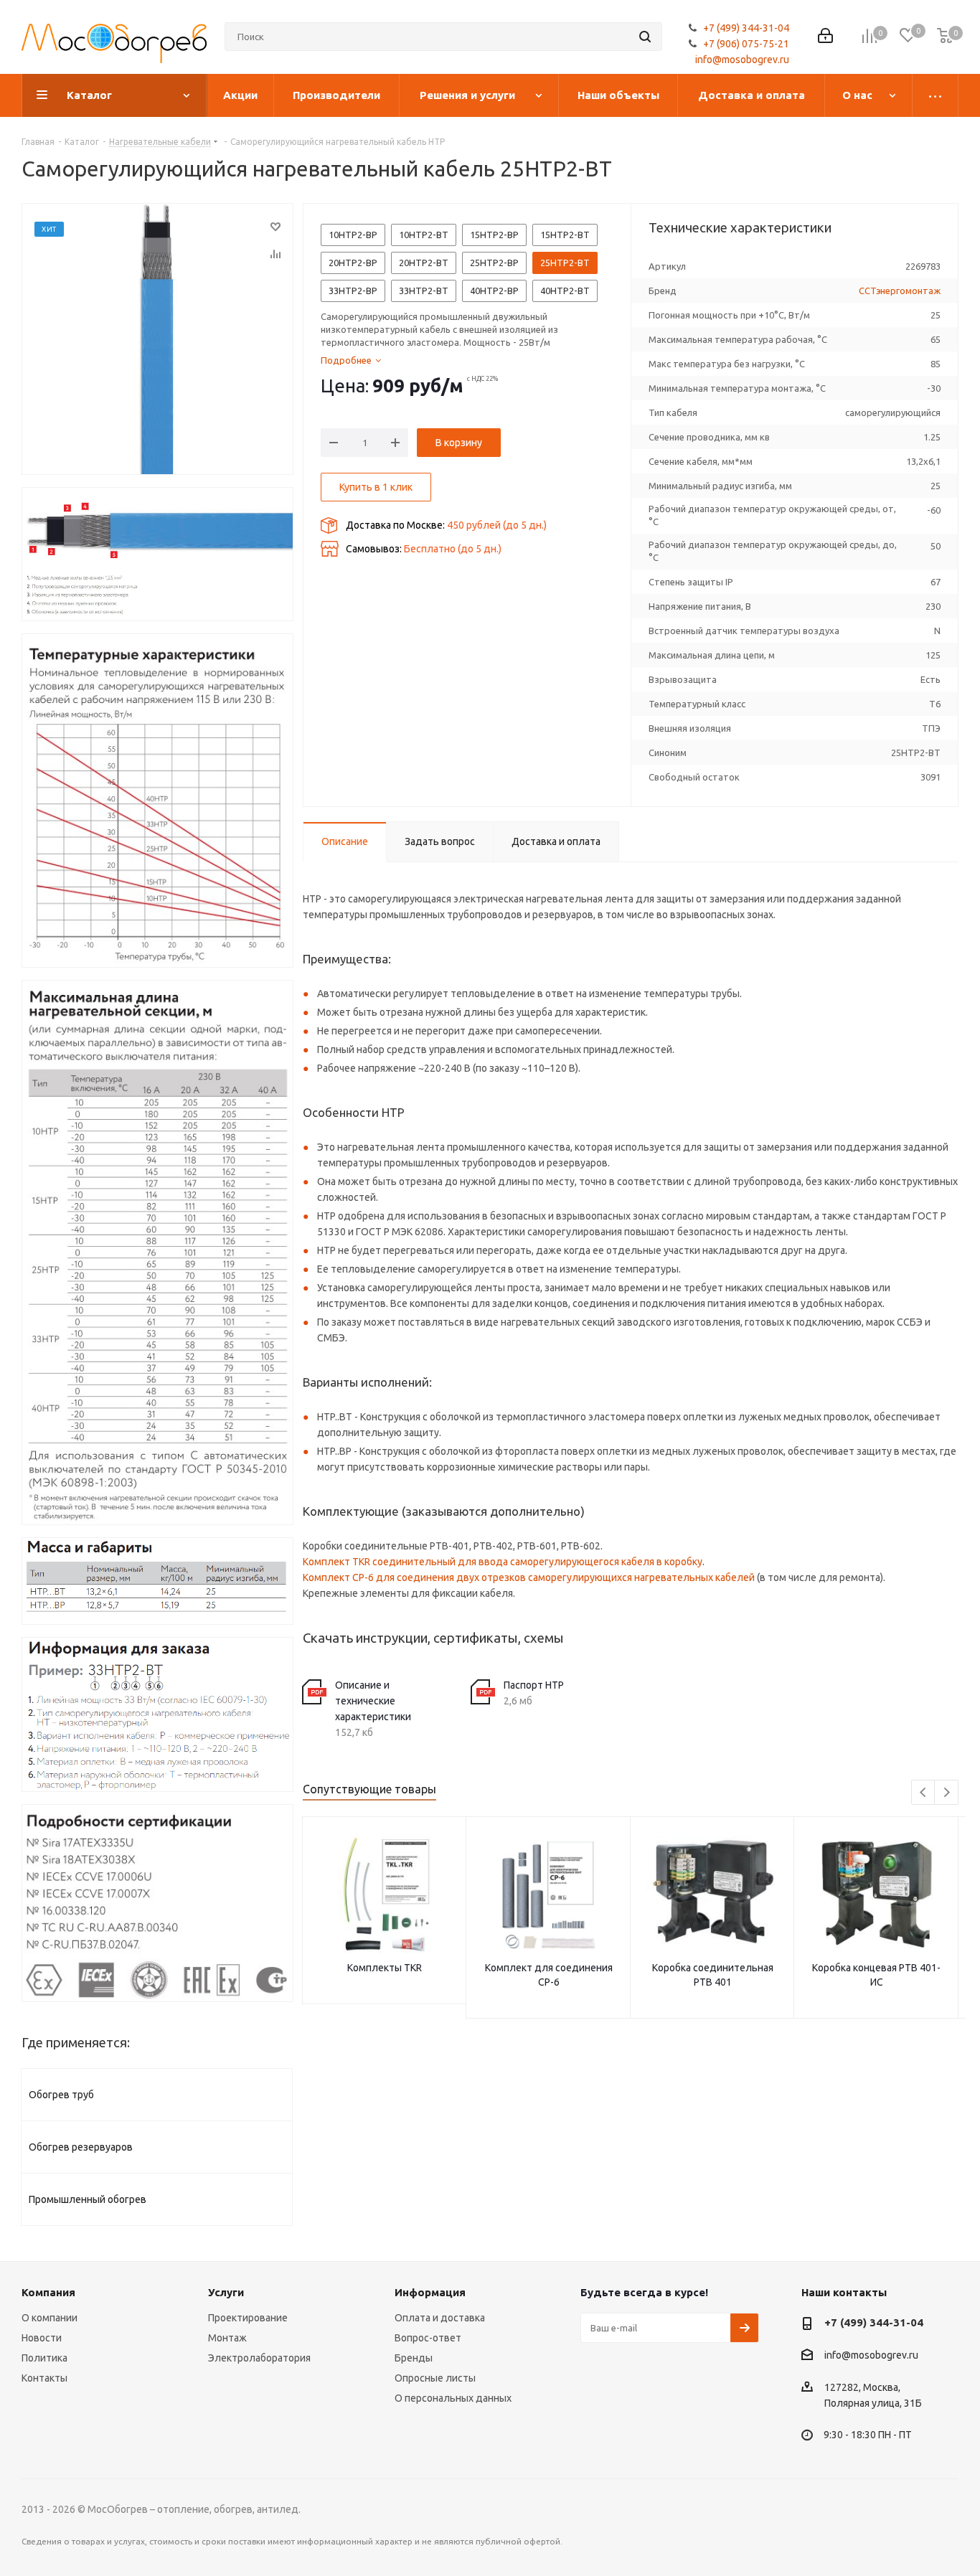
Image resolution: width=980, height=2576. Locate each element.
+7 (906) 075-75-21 (746, 44)
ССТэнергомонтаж (900, 291)
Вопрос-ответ (428, 2338)
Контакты (44, 2378)
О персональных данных (453, 2398)
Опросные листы (435, 2378)
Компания (48, 2292)
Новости (42, 2338)
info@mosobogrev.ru (742, 60)
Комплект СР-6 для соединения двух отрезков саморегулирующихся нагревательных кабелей (529, 1577)
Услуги (226, 2292)
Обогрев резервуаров (81, 2147)
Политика (44, 2358)
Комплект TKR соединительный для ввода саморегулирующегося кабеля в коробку (503, 1562)
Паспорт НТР (534, 1685)
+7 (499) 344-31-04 (746, 28)
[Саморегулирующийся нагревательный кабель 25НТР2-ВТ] (157, 339)
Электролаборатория (259, 2358)
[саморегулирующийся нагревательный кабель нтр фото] (157, 554)
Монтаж (227, 2338)
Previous (924, 1793)
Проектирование (248, 2318)
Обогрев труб (61, 2095)
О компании (50, 2318)
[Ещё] (936, 95)
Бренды (414, 2358)
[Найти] (645, 37)
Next (947, 1793)
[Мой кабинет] (825, 37)
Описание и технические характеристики (373, 1701)
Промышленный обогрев (88, 2199)
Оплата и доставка (440, 2318)
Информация (430, 2292)
